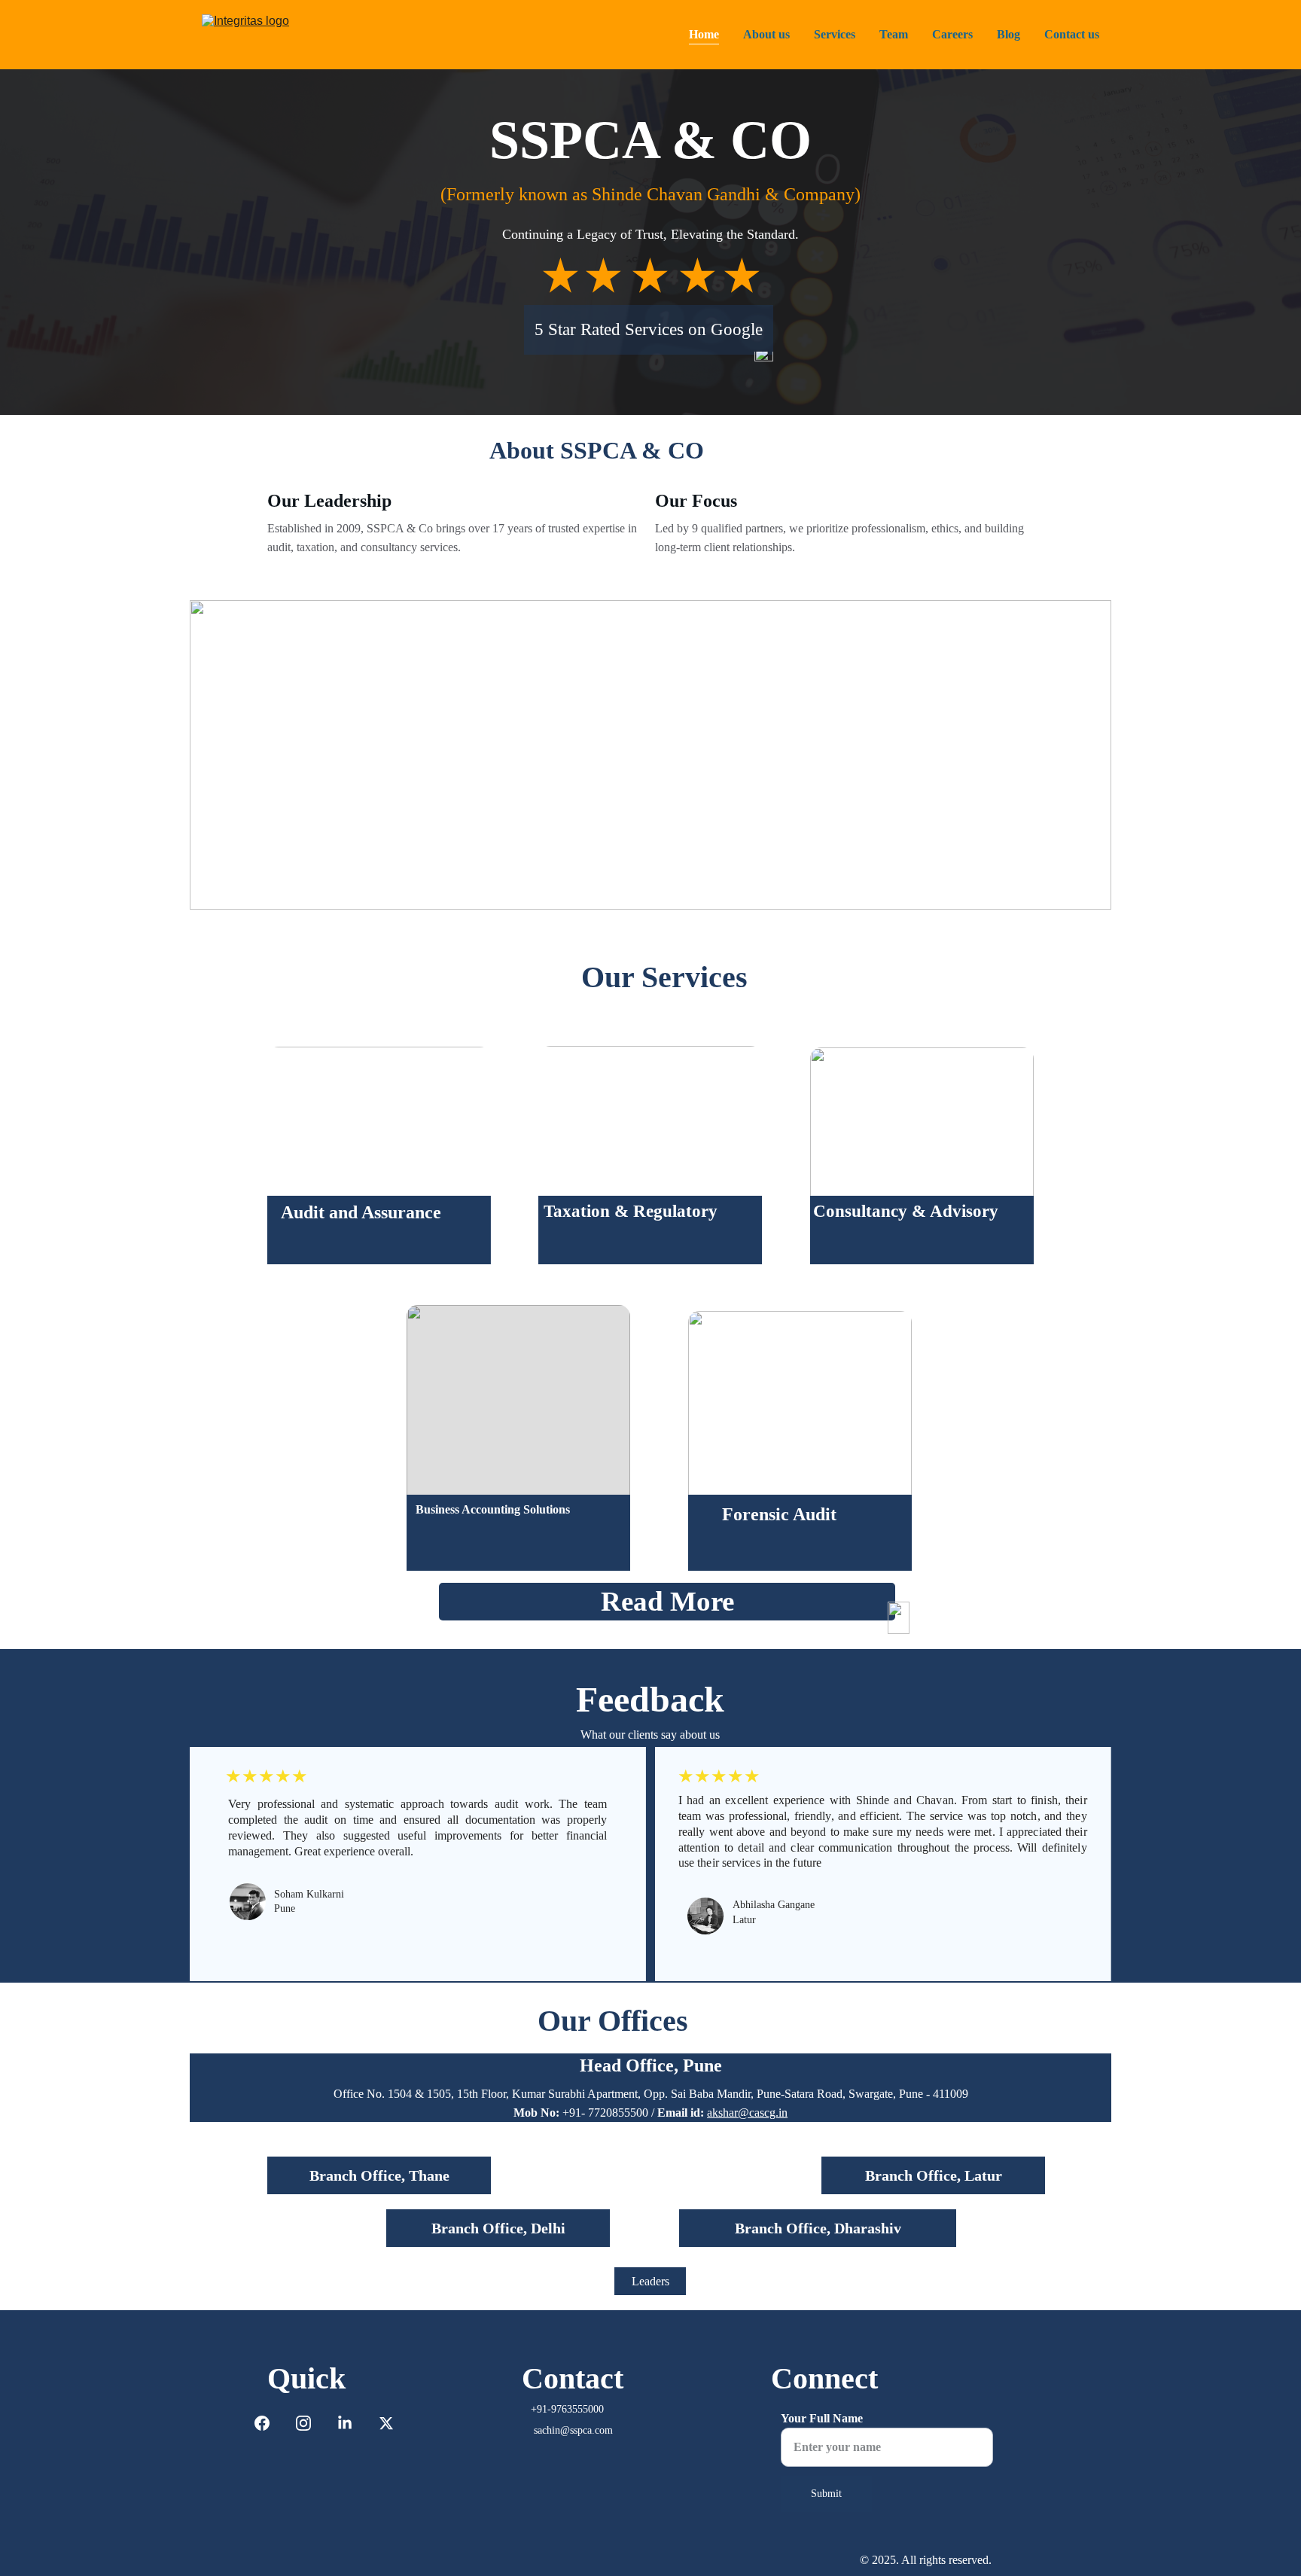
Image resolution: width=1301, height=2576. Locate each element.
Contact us (1072, 34)
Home (704, 34)
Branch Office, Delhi (498, 2228)
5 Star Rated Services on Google (649, 329)
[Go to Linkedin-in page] (352, 2423)
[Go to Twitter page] (386, 2423)
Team (894, 34)
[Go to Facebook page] (270, 2423)
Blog (1009, 34)
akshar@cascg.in (747, 2113)
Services (835, 34)
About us (766, 34)
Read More (667, 1601)
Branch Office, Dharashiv (818, 2228)
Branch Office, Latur (934, 2175)
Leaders (650, 2281)
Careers (952, 34)
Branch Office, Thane (379, 2175)
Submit (826, 2494)
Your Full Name (822, 2418)
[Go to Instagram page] (311, 2423)
